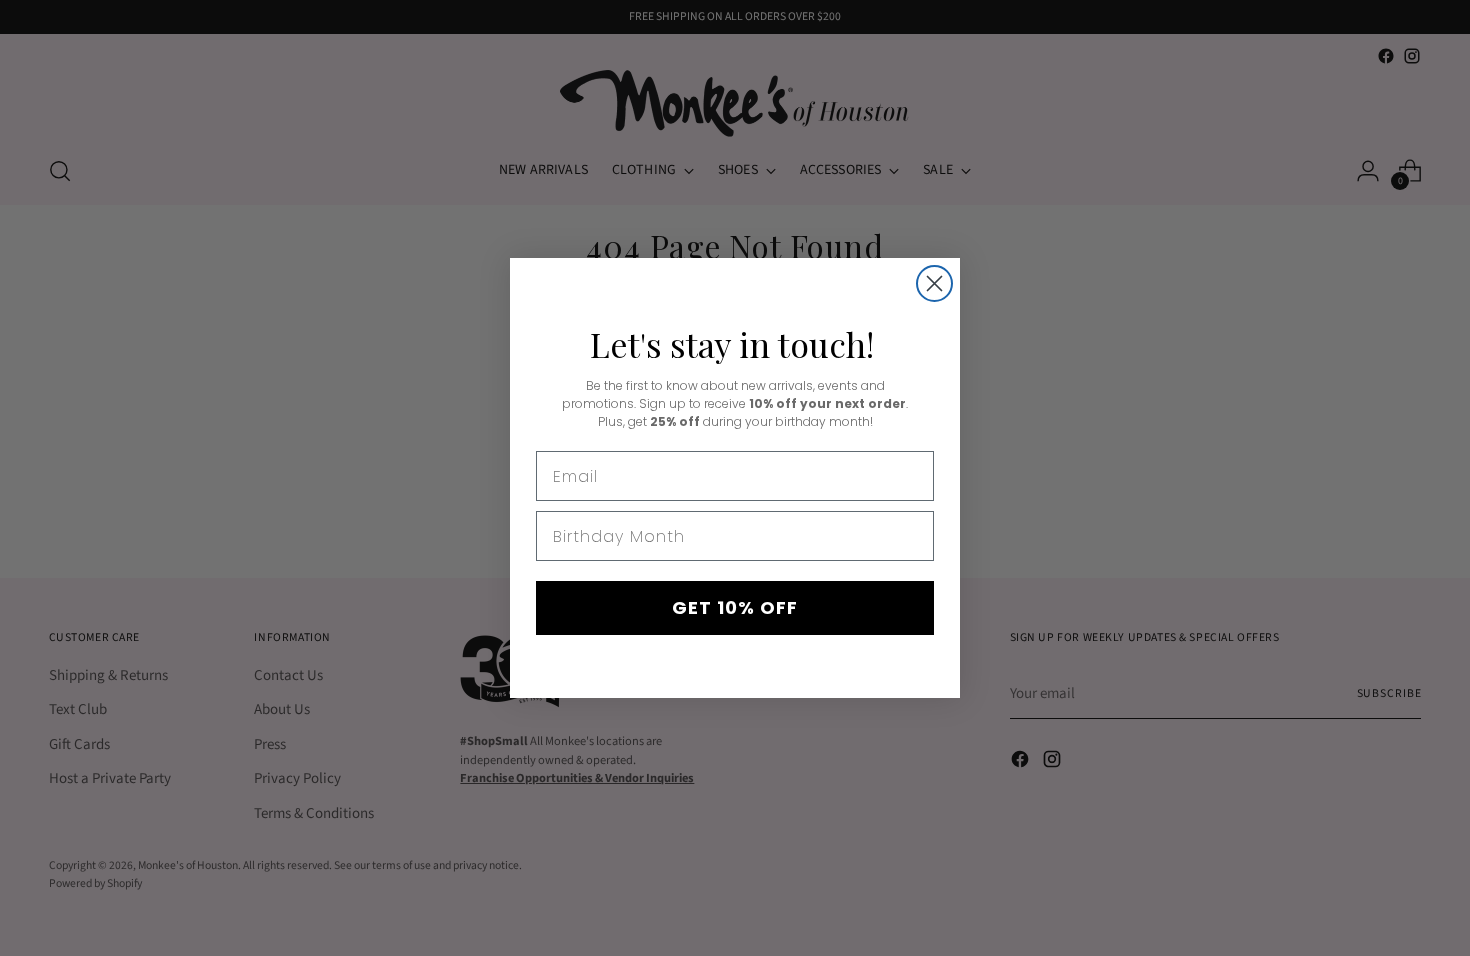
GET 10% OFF (735, 607)
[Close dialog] (934, 283)
